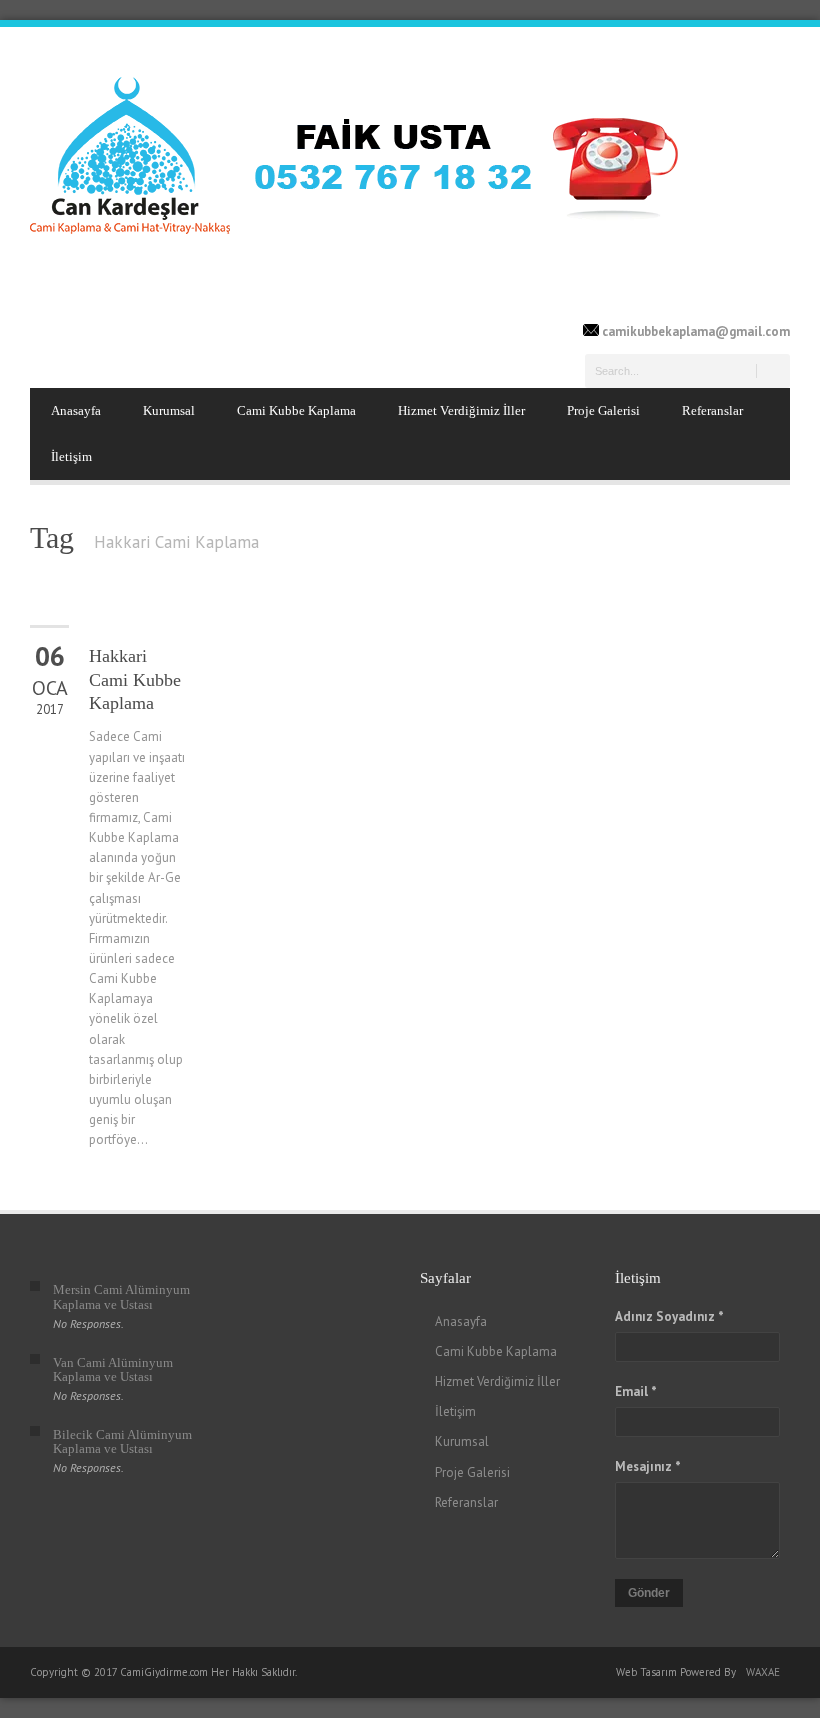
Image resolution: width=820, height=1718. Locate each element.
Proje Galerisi (603, 410)
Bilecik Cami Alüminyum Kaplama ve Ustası (122, 1441)
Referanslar (712, 410)
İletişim (71, 456)
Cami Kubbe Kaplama (296, 410)
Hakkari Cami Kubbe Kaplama (135, 679)
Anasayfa (76, 410)
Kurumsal (169, 410)
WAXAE (763, 1672)
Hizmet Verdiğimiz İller (461, 410)
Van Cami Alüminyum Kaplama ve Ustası (113, 1369)
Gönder (649, 1593)
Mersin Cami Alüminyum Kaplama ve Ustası (121, 1296)
